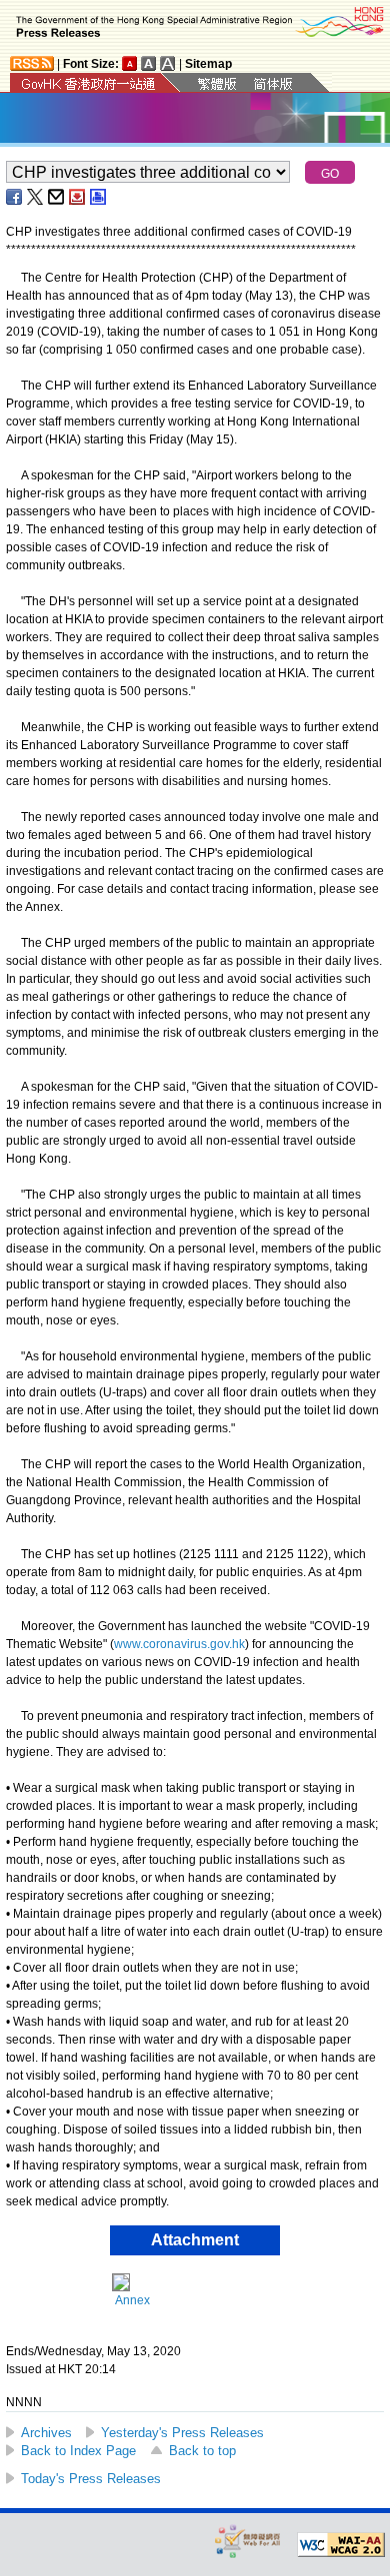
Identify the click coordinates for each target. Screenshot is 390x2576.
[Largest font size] (168, 63)
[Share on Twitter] (36, 197)
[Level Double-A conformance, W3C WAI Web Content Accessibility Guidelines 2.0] (341, 2545)
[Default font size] (130, 63)
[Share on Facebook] (15, 197)
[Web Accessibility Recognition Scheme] (248, 2541)
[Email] (57, 197)
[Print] (99, 197)
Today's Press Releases (91, 2479)
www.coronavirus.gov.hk (179, 1644)
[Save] (78, 197)
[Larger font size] (149, 63)
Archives (46, 2433)
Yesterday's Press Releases (182, 2433)
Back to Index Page (78, 2451)
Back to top (202, 2451)
